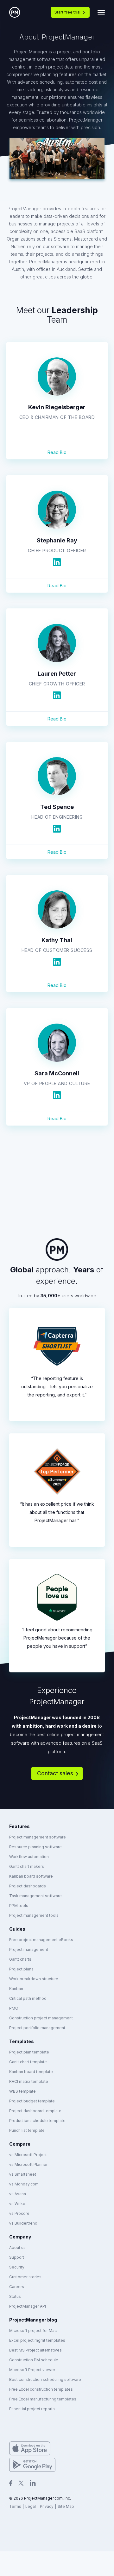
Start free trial (67, 12)
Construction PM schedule (34, 2360)
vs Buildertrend (23, 2223)
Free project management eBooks (41, 1940)
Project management (29, 1949)
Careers (17, 2287)
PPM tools (19, 1906)
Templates (22, 2041)
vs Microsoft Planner (28, 2164)
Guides (17, 1929)
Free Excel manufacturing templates (43, 2399)
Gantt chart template (28, 2062)
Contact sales (55, 1773)
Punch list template (27, 2130)
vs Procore (19, 2213)
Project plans (21, 1969)
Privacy (47, 2506)
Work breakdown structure (34, 1979)
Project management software (38, 1837)
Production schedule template (37, 2121)
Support (17, 2257)
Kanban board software (31, 1876)
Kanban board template (31, 2072)
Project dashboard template (35, 2111)
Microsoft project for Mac (33, 2331)
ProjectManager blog (33, 2320)
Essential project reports (32, 2409)
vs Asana (18, 2194)
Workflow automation (29, 1857)
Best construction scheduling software (45, 2379)
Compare (20, 2144)
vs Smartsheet (23, 2174)
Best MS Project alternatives (35, 2350)
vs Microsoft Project (28, 2155)
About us (17, 2247)
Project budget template (32, 2101)
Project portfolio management (37, 2028)
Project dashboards (28, 1886)
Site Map (66, 2506)
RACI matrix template (29, 2081)
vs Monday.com (24, 2184)
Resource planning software (35, 1847)
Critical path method (28, 1998)
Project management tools (34, 1915)
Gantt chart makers (27, 1866)
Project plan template (29, 2052)
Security (17, 2267)
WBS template (22, 2091)
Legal (31, 2506)
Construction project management (41, 2018)
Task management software (35, 1896)
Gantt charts (20, 1959)
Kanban (16, 1989)
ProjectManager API (28, 2306)
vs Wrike (17, 2204)
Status (15, 2296)
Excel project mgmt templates (37, 2340)
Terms (15, 2506)
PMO (14, 2008)
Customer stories (25, 2277)
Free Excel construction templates (41, 2389)
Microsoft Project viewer (32, 2370)
